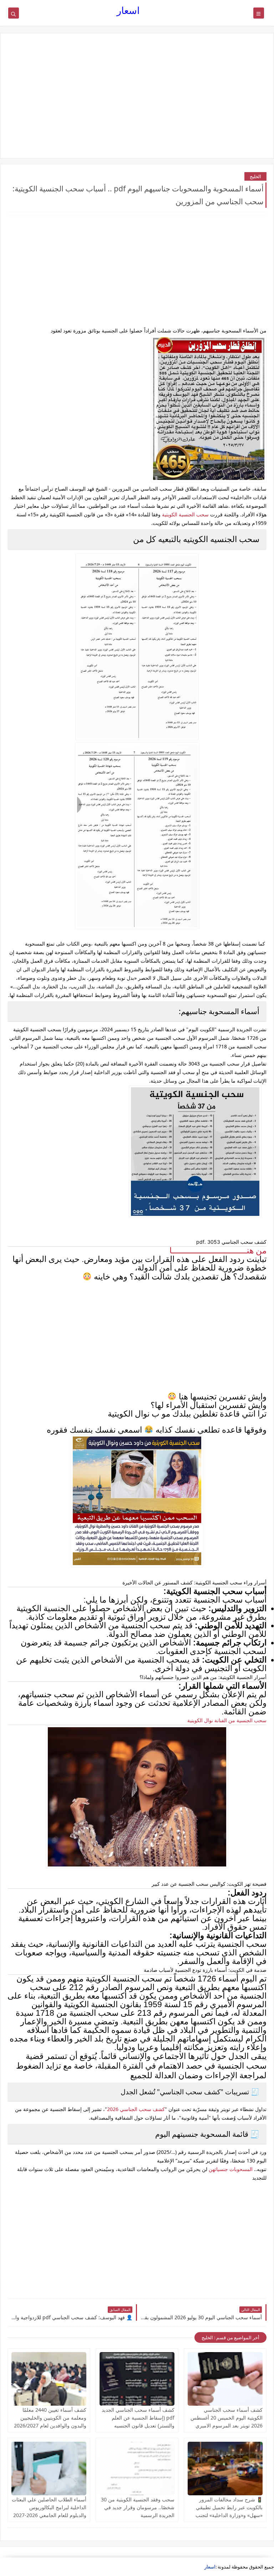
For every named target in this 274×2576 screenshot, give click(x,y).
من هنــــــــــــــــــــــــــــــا (218, 1251)
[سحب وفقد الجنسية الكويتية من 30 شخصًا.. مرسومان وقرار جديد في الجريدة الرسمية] (137, 2469)
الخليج (255, 176)
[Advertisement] (137, 96)
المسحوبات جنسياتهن (231, 2169)
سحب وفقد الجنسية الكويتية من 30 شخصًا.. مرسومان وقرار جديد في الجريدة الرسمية (138, 2507)
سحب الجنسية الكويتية (185, 514)
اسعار (128, 10)
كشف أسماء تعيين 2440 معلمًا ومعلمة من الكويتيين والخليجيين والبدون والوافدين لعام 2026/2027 (50, 2418)
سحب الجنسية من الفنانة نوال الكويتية (227, 1720)
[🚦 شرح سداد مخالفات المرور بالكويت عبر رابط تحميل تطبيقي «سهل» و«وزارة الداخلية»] (225, 2469)
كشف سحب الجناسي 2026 (136, 2109)
